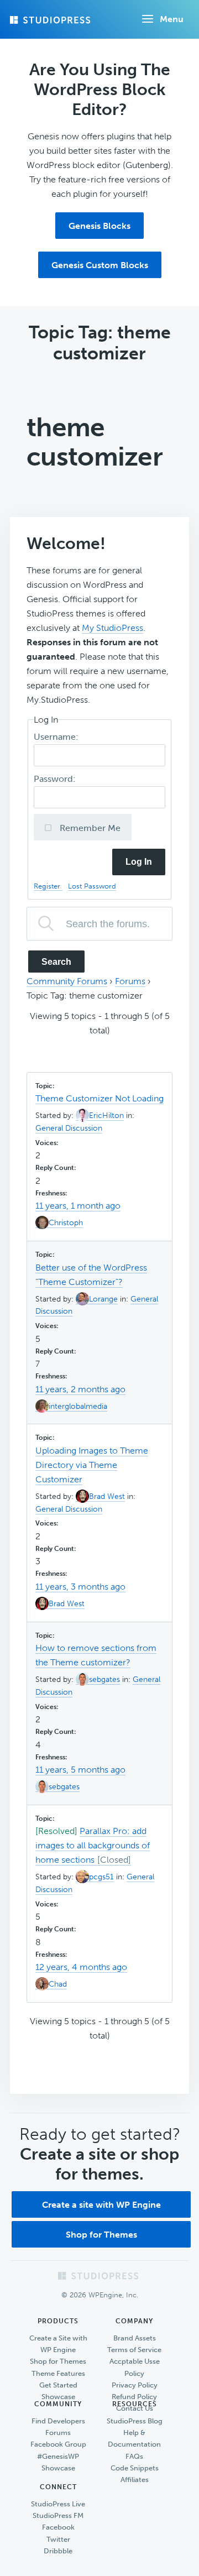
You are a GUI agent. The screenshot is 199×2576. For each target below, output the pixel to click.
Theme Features (58, 2373)
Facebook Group (58, 2444)
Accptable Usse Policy (135, 2367)
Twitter (58, 2539)
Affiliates (135, 2480)
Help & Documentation (134, 2438)
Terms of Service (134, 2350)
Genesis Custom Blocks (100, 265)
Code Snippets (135, 2468)
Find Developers (58, 2421)
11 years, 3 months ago (80, 1587)
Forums (130, 981)
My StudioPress (112, 628)
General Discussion (69, 1128)
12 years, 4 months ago (81, 1967)
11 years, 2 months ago (80, 1389)
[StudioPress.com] (51, 20)
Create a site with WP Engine (101, 2205)
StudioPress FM (58, 2515)
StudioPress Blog (135, 2421)
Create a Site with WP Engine (58, 2344)
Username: (57, 737)
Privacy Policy (135, 2385)
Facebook (58, 2527)
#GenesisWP (58, 2456)
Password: (56, 779)
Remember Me (89, 828)
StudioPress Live (58, 2504)
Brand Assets (135, 2338)
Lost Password (92, 886)
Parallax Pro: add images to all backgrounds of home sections (93, 1845)
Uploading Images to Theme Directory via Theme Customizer (92, 1465)
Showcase (58, 2397)
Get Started (58, 2385)
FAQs (134, 2456)
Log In (139, 862)
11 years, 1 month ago (78, 1206)
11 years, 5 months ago (80, 1770)
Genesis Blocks (99, 226)
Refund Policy (134, 2397)
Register (48, 886)
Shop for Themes (101, 2235)
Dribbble (58, 2551)
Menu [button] (172, 19)
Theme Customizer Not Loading (99, 1098)
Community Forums (67, 981)
